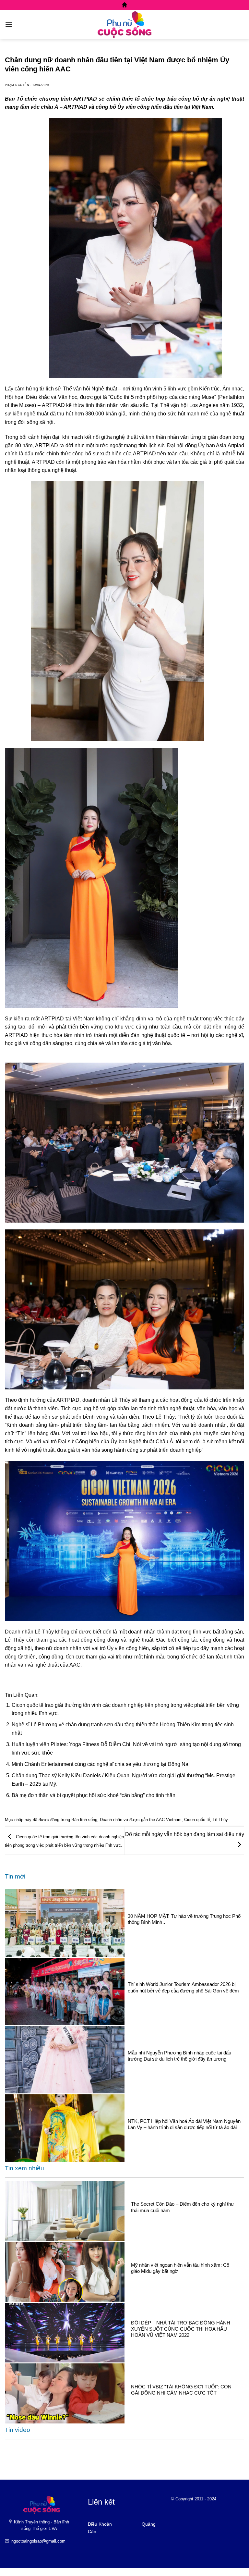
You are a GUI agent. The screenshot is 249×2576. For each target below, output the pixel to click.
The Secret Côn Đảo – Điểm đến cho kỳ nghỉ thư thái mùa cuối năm (183, 2207)
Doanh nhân (111, 1820)
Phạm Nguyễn (17, 85)
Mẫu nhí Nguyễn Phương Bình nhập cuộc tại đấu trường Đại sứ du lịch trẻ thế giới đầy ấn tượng (179, 2056)
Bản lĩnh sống (84, 1820)
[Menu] (9, 25)
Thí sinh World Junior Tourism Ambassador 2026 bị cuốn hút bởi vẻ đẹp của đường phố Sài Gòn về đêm (183, 1987)
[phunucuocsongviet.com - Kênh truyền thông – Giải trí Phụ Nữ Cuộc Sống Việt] (124, 24)
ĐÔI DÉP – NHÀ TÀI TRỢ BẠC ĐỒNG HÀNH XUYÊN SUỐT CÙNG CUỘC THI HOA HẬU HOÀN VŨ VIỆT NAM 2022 (181, 2329)
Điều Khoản (100, 2524)
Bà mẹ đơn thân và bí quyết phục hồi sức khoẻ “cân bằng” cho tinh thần (94, 1795)
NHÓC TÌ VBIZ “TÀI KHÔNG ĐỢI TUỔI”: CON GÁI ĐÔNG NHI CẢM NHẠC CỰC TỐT (181, 2390)
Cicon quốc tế (197, 1820)
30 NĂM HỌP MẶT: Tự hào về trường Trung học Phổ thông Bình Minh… (184, 1919)
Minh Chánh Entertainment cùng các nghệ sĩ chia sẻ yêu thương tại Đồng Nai (101, 1764)
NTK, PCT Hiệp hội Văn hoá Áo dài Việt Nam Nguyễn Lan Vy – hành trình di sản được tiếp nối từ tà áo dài (184, 2124)
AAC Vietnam (169, 1820)
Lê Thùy (220, 1820)
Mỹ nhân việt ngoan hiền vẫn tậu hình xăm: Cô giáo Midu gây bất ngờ (180, 2268)
